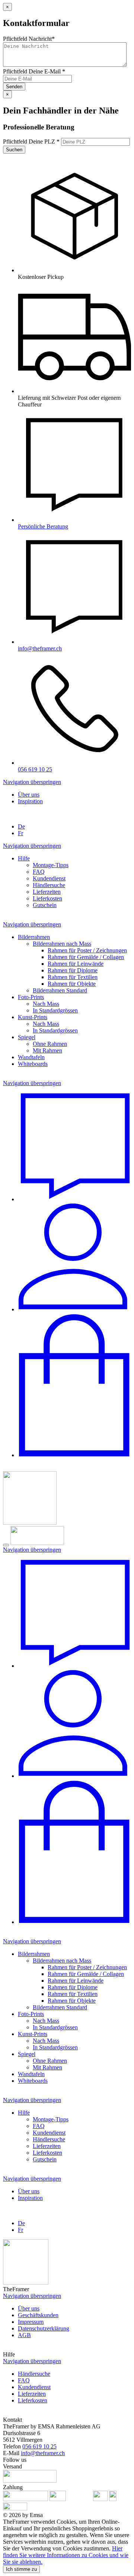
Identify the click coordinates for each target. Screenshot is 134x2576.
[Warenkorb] (74, 1455)
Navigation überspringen (32, 782)
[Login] (74, 1309)
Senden (14, 87)
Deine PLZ (31, 141)
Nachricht (29, 39)
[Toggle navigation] (6, 1545)
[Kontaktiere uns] (74, 1199)
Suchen (14, 150)
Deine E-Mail (34, 71)
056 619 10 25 (39, 2446)
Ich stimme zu (21, 2569)
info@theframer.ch (43, 2453)
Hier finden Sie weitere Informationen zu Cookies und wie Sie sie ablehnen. (66, 2555)
